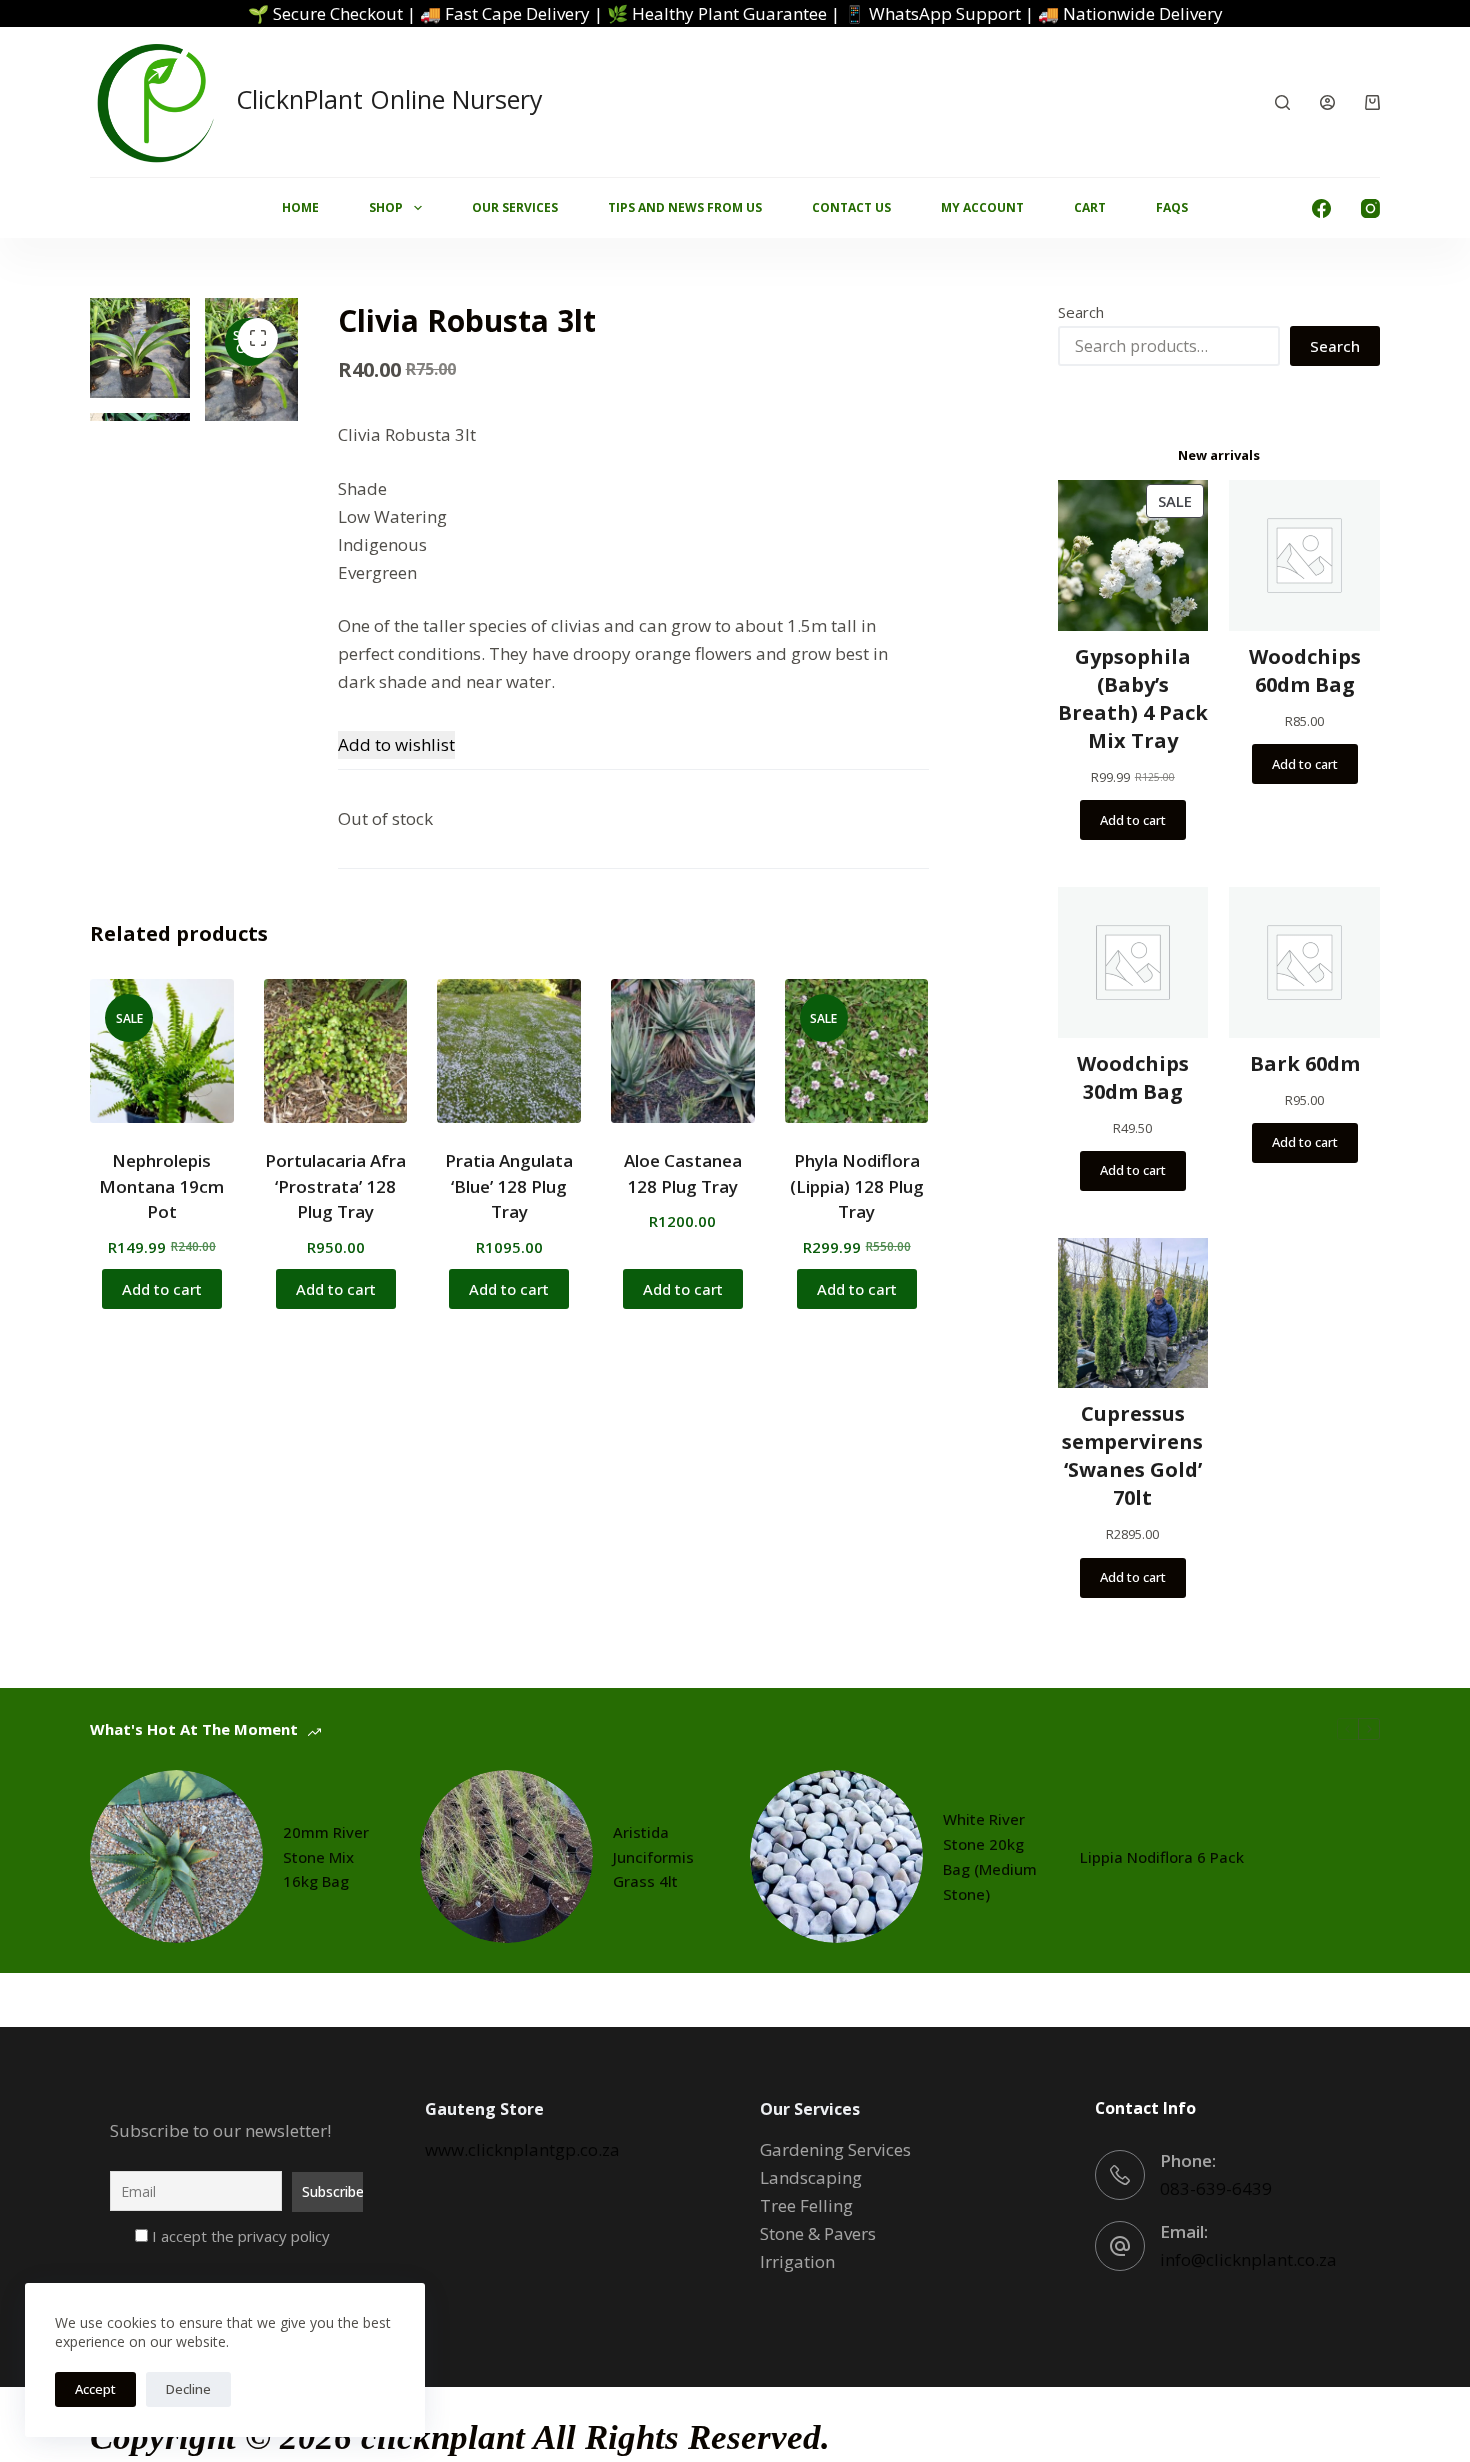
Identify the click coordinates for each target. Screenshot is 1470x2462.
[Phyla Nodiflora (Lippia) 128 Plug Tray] (857, 1051)
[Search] (1282, 102)
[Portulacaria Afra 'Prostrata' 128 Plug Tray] (336, 1051)
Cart (1090, 207)
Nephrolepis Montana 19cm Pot (161, 1186)
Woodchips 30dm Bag (1133, 1077)
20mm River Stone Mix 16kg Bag (326, 1857)
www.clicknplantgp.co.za (522, 2149)
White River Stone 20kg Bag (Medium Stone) (990, 1856)
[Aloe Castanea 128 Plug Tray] (683, 1051)
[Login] (1327, 102)
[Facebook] (1321, 208)
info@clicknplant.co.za (1248, 2259)
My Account (982, 207)
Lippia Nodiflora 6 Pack (1162, 1857)
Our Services (515, 207)
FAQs (1172, 207)
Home (300, 207)
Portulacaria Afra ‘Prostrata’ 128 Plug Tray (335, 1186)
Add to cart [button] (162, 1289)
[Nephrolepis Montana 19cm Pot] (162, 1051)
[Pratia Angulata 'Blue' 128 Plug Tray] (509, 1051)
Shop (386, 207)
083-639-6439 (1216, 2188)
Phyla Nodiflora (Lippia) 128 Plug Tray (857, 1186)
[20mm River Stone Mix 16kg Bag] (176, 1856)
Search (1081, 312)
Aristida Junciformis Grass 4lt (653, 1857)
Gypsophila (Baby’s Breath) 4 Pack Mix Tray (1133, 698)
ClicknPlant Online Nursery (389, 99)
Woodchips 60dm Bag (1305, 670)
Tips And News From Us (685, 207)
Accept (95, 2389)
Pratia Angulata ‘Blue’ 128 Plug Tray (509, 1186)
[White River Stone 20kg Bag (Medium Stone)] (836, 1856)
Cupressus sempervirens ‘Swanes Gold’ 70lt (1132, 1455)
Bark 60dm (1305, 1063)
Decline (188, 2389)
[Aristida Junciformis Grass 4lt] (506, 1856)
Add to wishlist (396, 744)
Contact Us (851, 207)
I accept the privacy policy (239, 2236)
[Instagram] (1370, 208)
